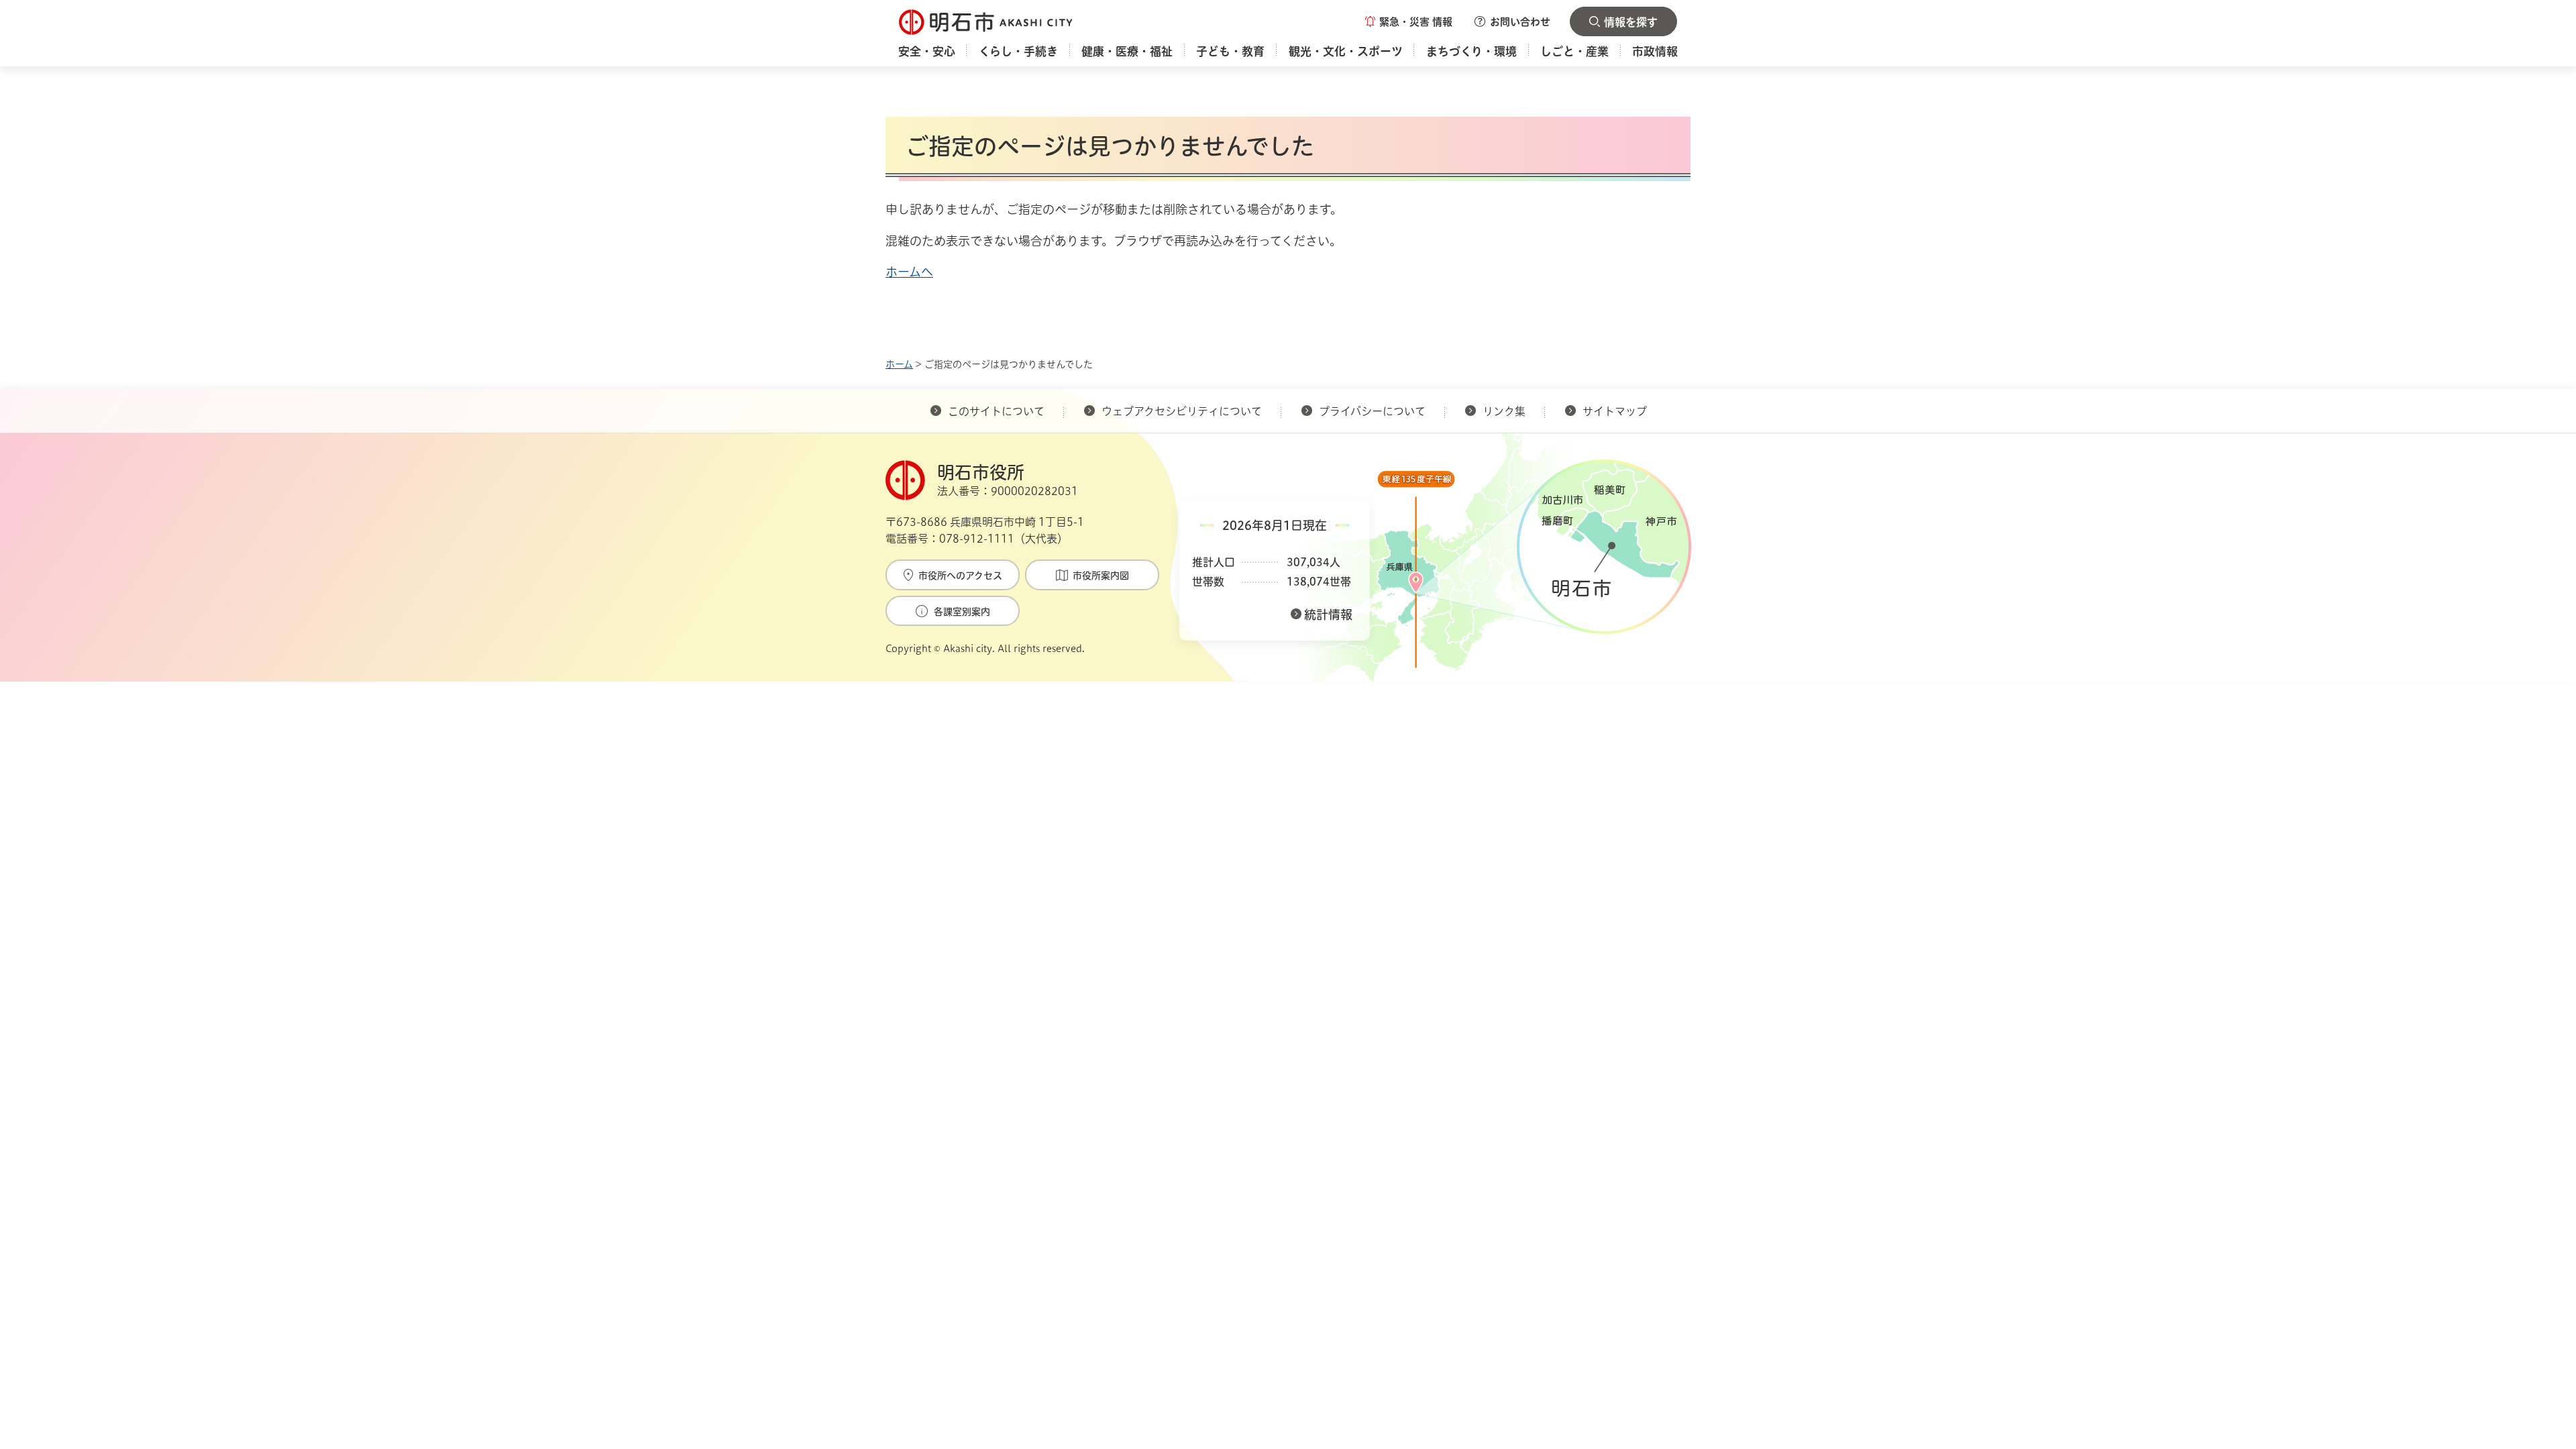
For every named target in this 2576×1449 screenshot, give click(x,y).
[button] (1409, 21)
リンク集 (1504, 411)
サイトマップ (1615, 411)
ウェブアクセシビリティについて (1182, 411)
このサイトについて (996, 411)
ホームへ (909, 272)
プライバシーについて (1372, 411)
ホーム (899, 364)
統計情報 (1328, 614)
